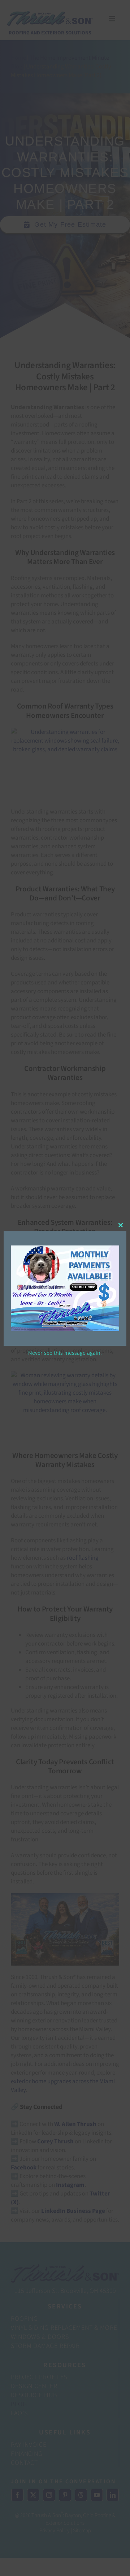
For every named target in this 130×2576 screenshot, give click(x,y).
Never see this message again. (65, 1353)
